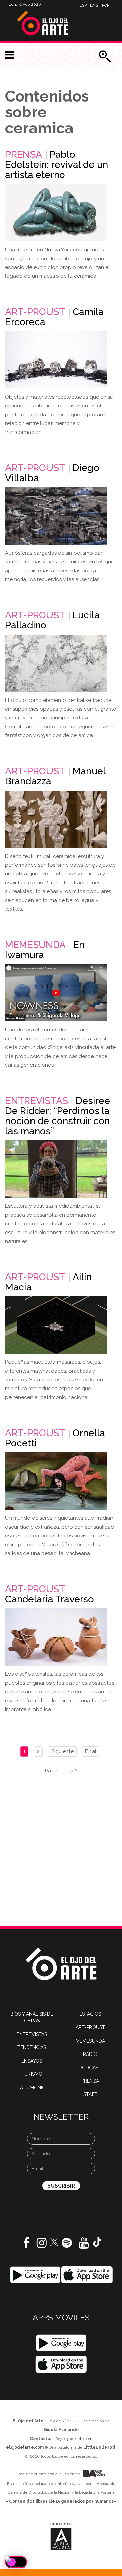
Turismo (32, 2074)
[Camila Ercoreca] (56, 360)
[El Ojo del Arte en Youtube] (84, 2245)
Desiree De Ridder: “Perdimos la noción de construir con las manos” (58, 1116)
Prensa (24, 154)
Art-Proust (35, 312)
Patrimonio (32, 2088)
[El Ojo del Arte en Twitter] (54, 2241)
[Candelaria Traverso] (56, 1637)
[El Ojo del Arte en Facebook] (26, 2245)
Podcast (90, 2068)
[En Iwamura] (56, 993)
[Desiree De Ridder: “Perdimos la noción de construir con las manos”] (56, 1169)
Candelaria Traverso (49, 1599)
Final (91, 1751)
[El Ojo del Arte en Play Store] (35, 2274)
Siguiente (62, 1751)
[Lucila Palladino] (56, 663)
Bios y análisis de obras (32, 2017)
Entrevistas (37, 1101)
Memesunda (35, 945)
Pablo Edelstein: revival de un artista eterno (57, 165)
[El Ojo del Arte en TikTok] (97, 2242)
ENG (94, 5)
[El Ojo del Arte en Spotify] (67, 2245)
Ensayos (32, 2061)
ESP (83, 5)
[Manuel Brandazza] (56, 819)
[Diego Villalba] (56, 516)
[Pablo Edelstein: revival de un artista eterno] (56, 213)
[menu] (9, 55)
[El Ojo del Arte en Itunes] (87, 2274)
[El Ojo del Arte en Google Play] (61, 2343)
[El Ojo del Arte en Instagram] (42, 2245)
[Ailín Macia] (56, 1325)
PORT (107, 5)
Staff (90, 2094)
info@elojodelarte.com (72, 2439)
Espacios (90, 2014)
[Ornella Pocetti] (56, 1481)
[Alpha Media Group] (61, 2536)
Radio (90, 2054)
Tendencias (32, 2047)
